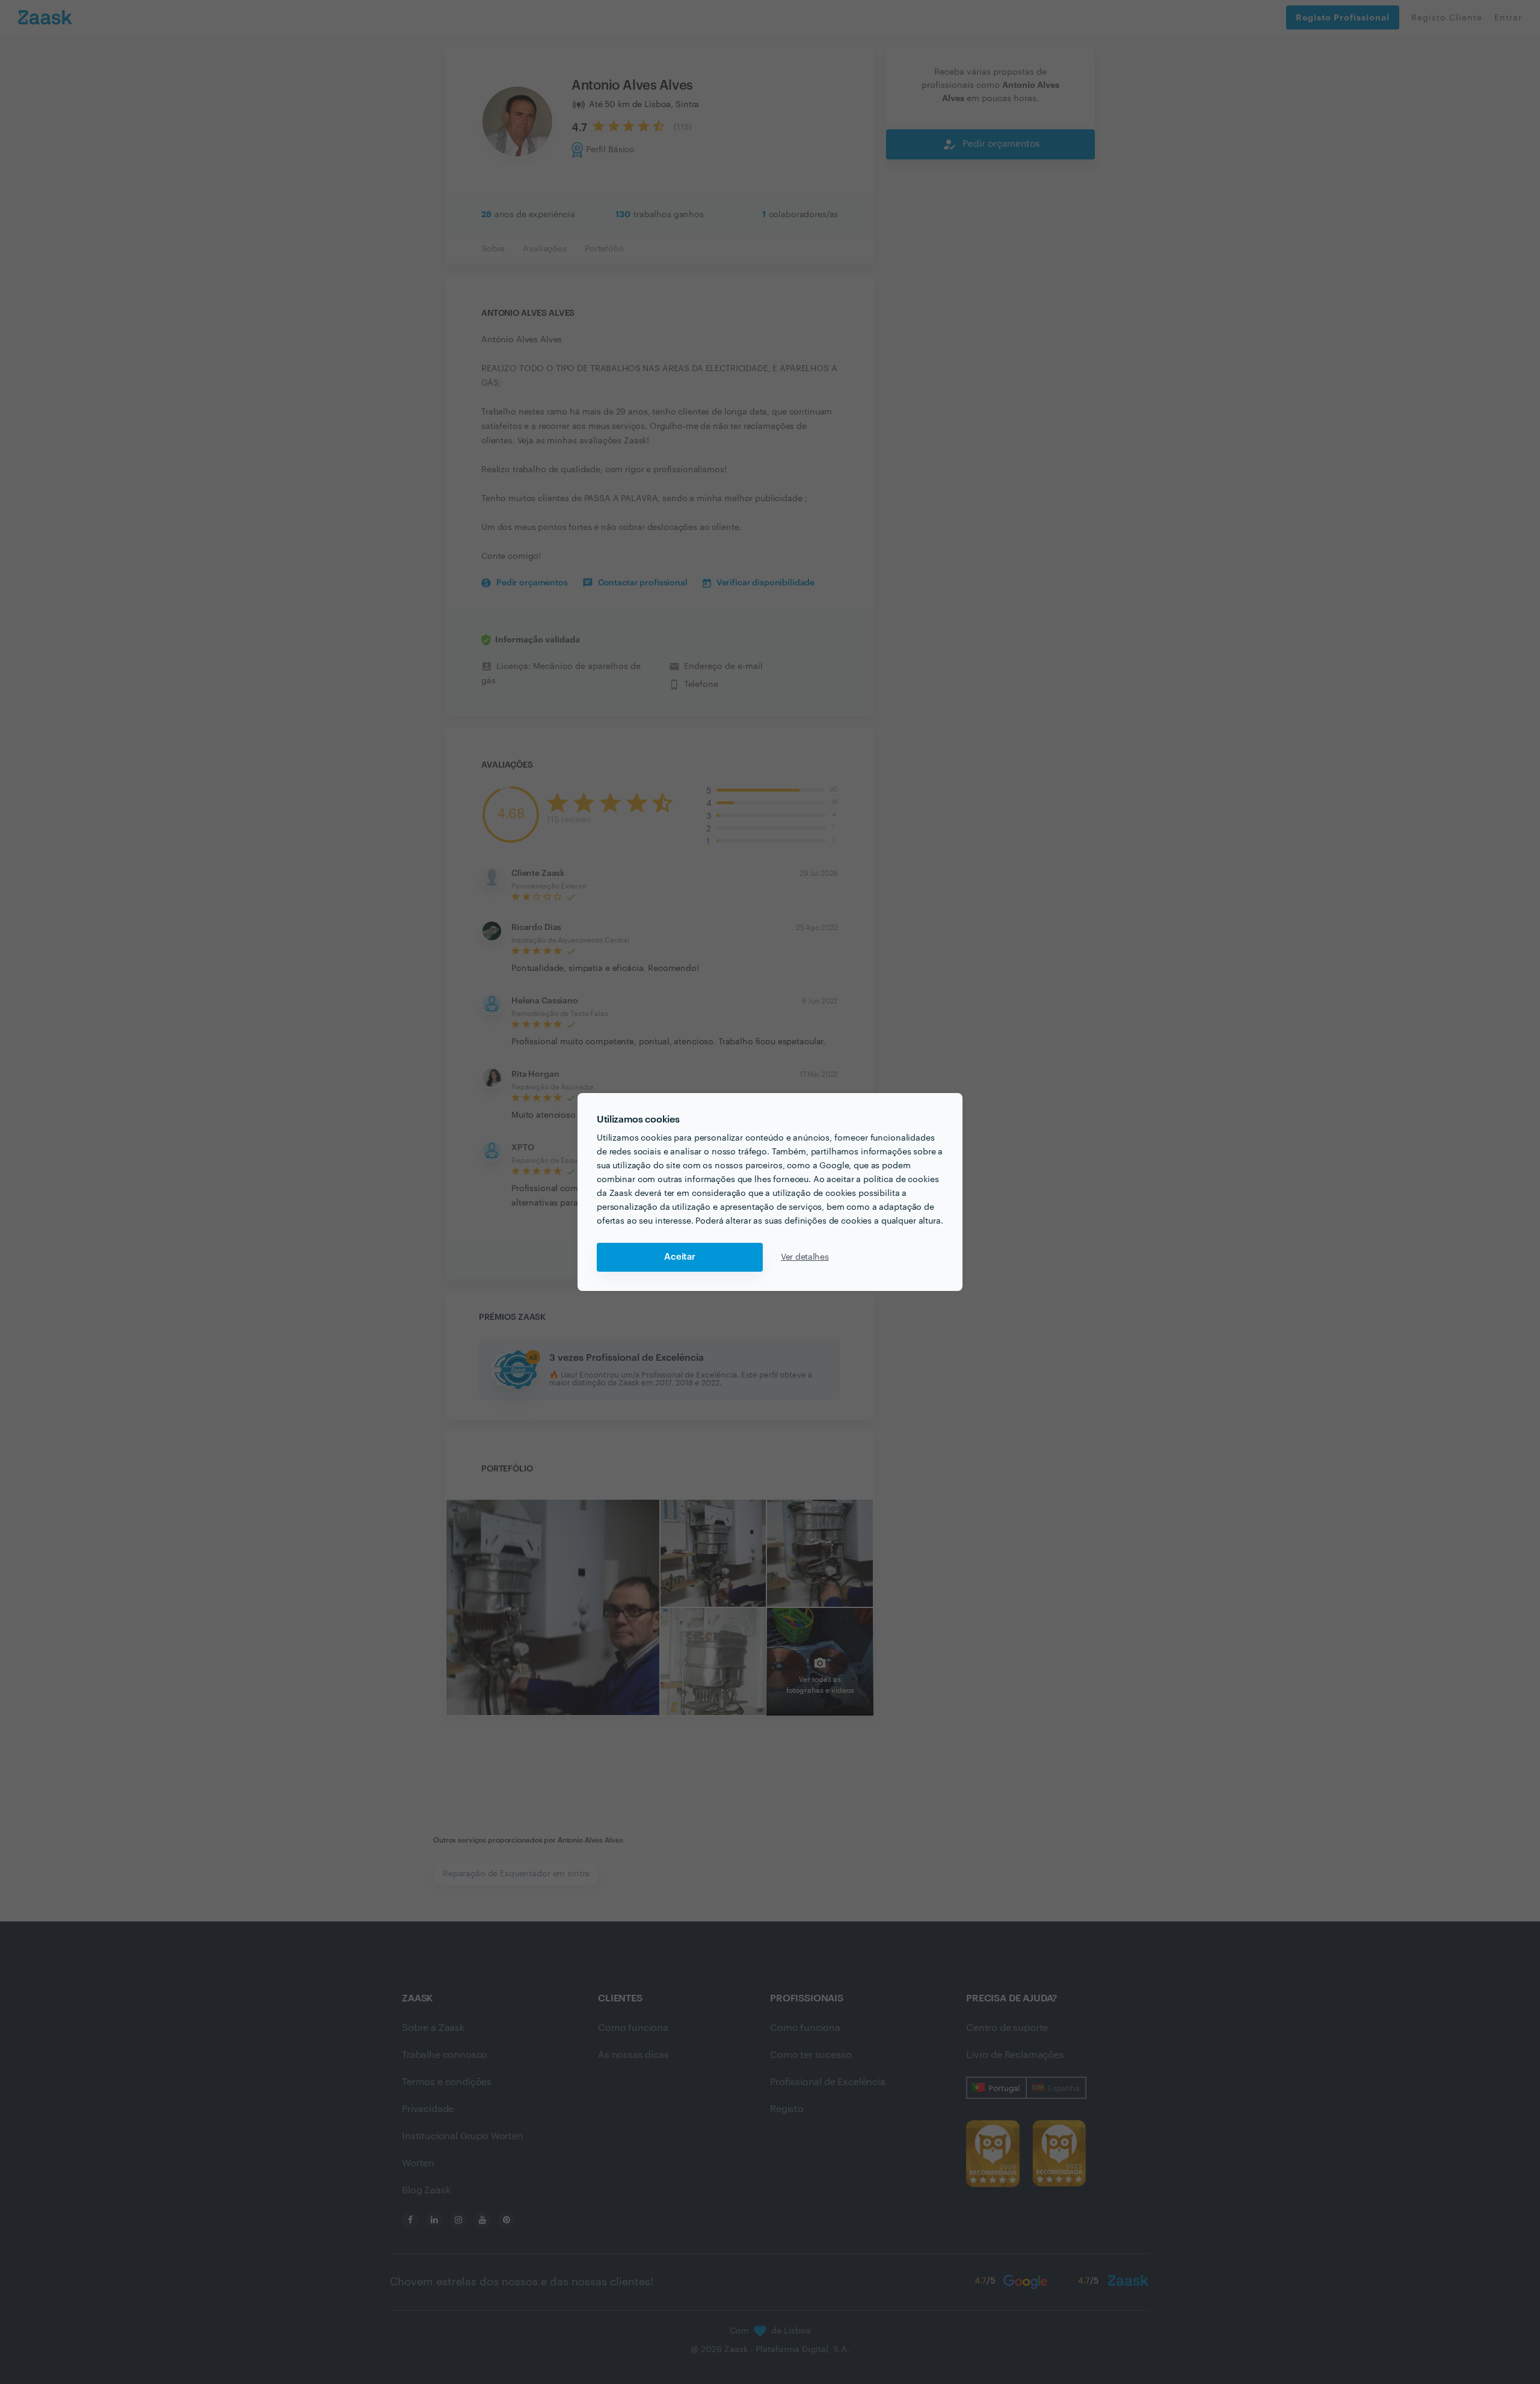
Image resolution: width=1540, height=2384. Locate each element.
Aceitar (680, 1257)
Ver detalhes (805, 1257)
